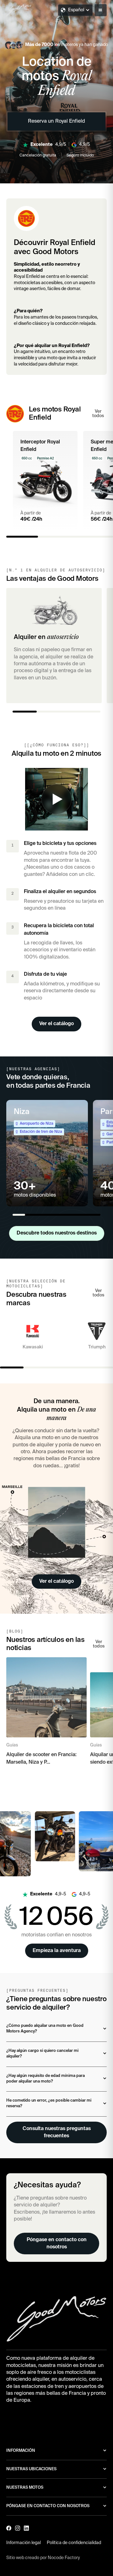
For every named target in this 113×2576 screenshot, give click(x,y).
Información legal (24, 2543)
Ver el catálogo (56, 1024)
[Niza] (47, 1153)
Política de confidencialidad (74, 2543)
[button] (101, 10)
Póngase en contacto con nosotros (57, 2243)
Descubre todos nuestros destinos (57, 1233)
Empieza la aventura (57, 1951)
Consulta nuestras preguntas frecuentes (57, 2132)
